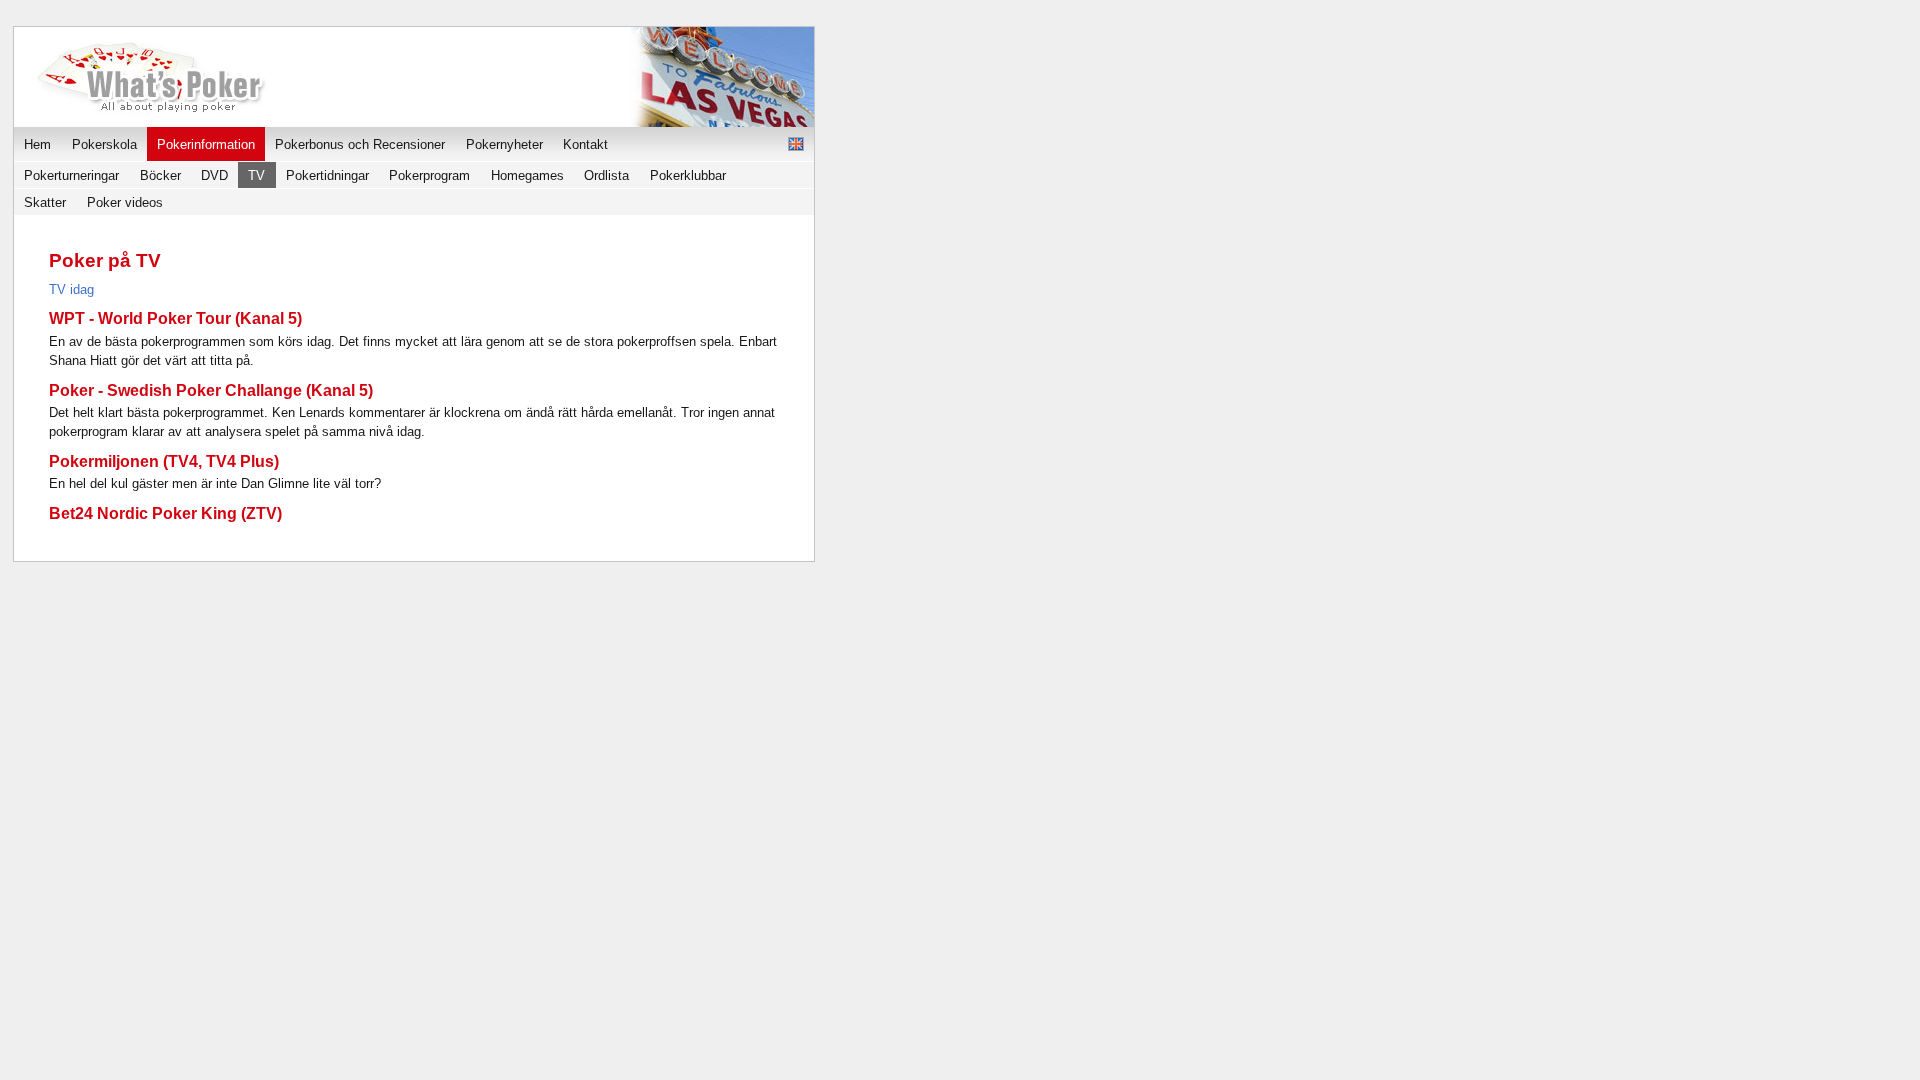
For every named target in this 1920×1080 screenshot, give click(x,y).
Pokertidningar (327, 175)
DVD (214, 175)
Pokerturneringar (71, 175)
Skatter (45, 202)
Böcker (160, 175)
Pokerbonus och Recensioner (360, 144)
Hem (37, 144)
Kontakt (585, 144)
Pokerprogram (429, 175)
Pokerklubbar (688, 175)
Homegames (527, 175)
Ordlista (606, 175)
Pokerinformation (206, 144)
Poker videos (125, 202)
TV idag (71, 289)
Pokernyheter (504, 144)
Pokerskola (104, 144)
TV (256, 175)
